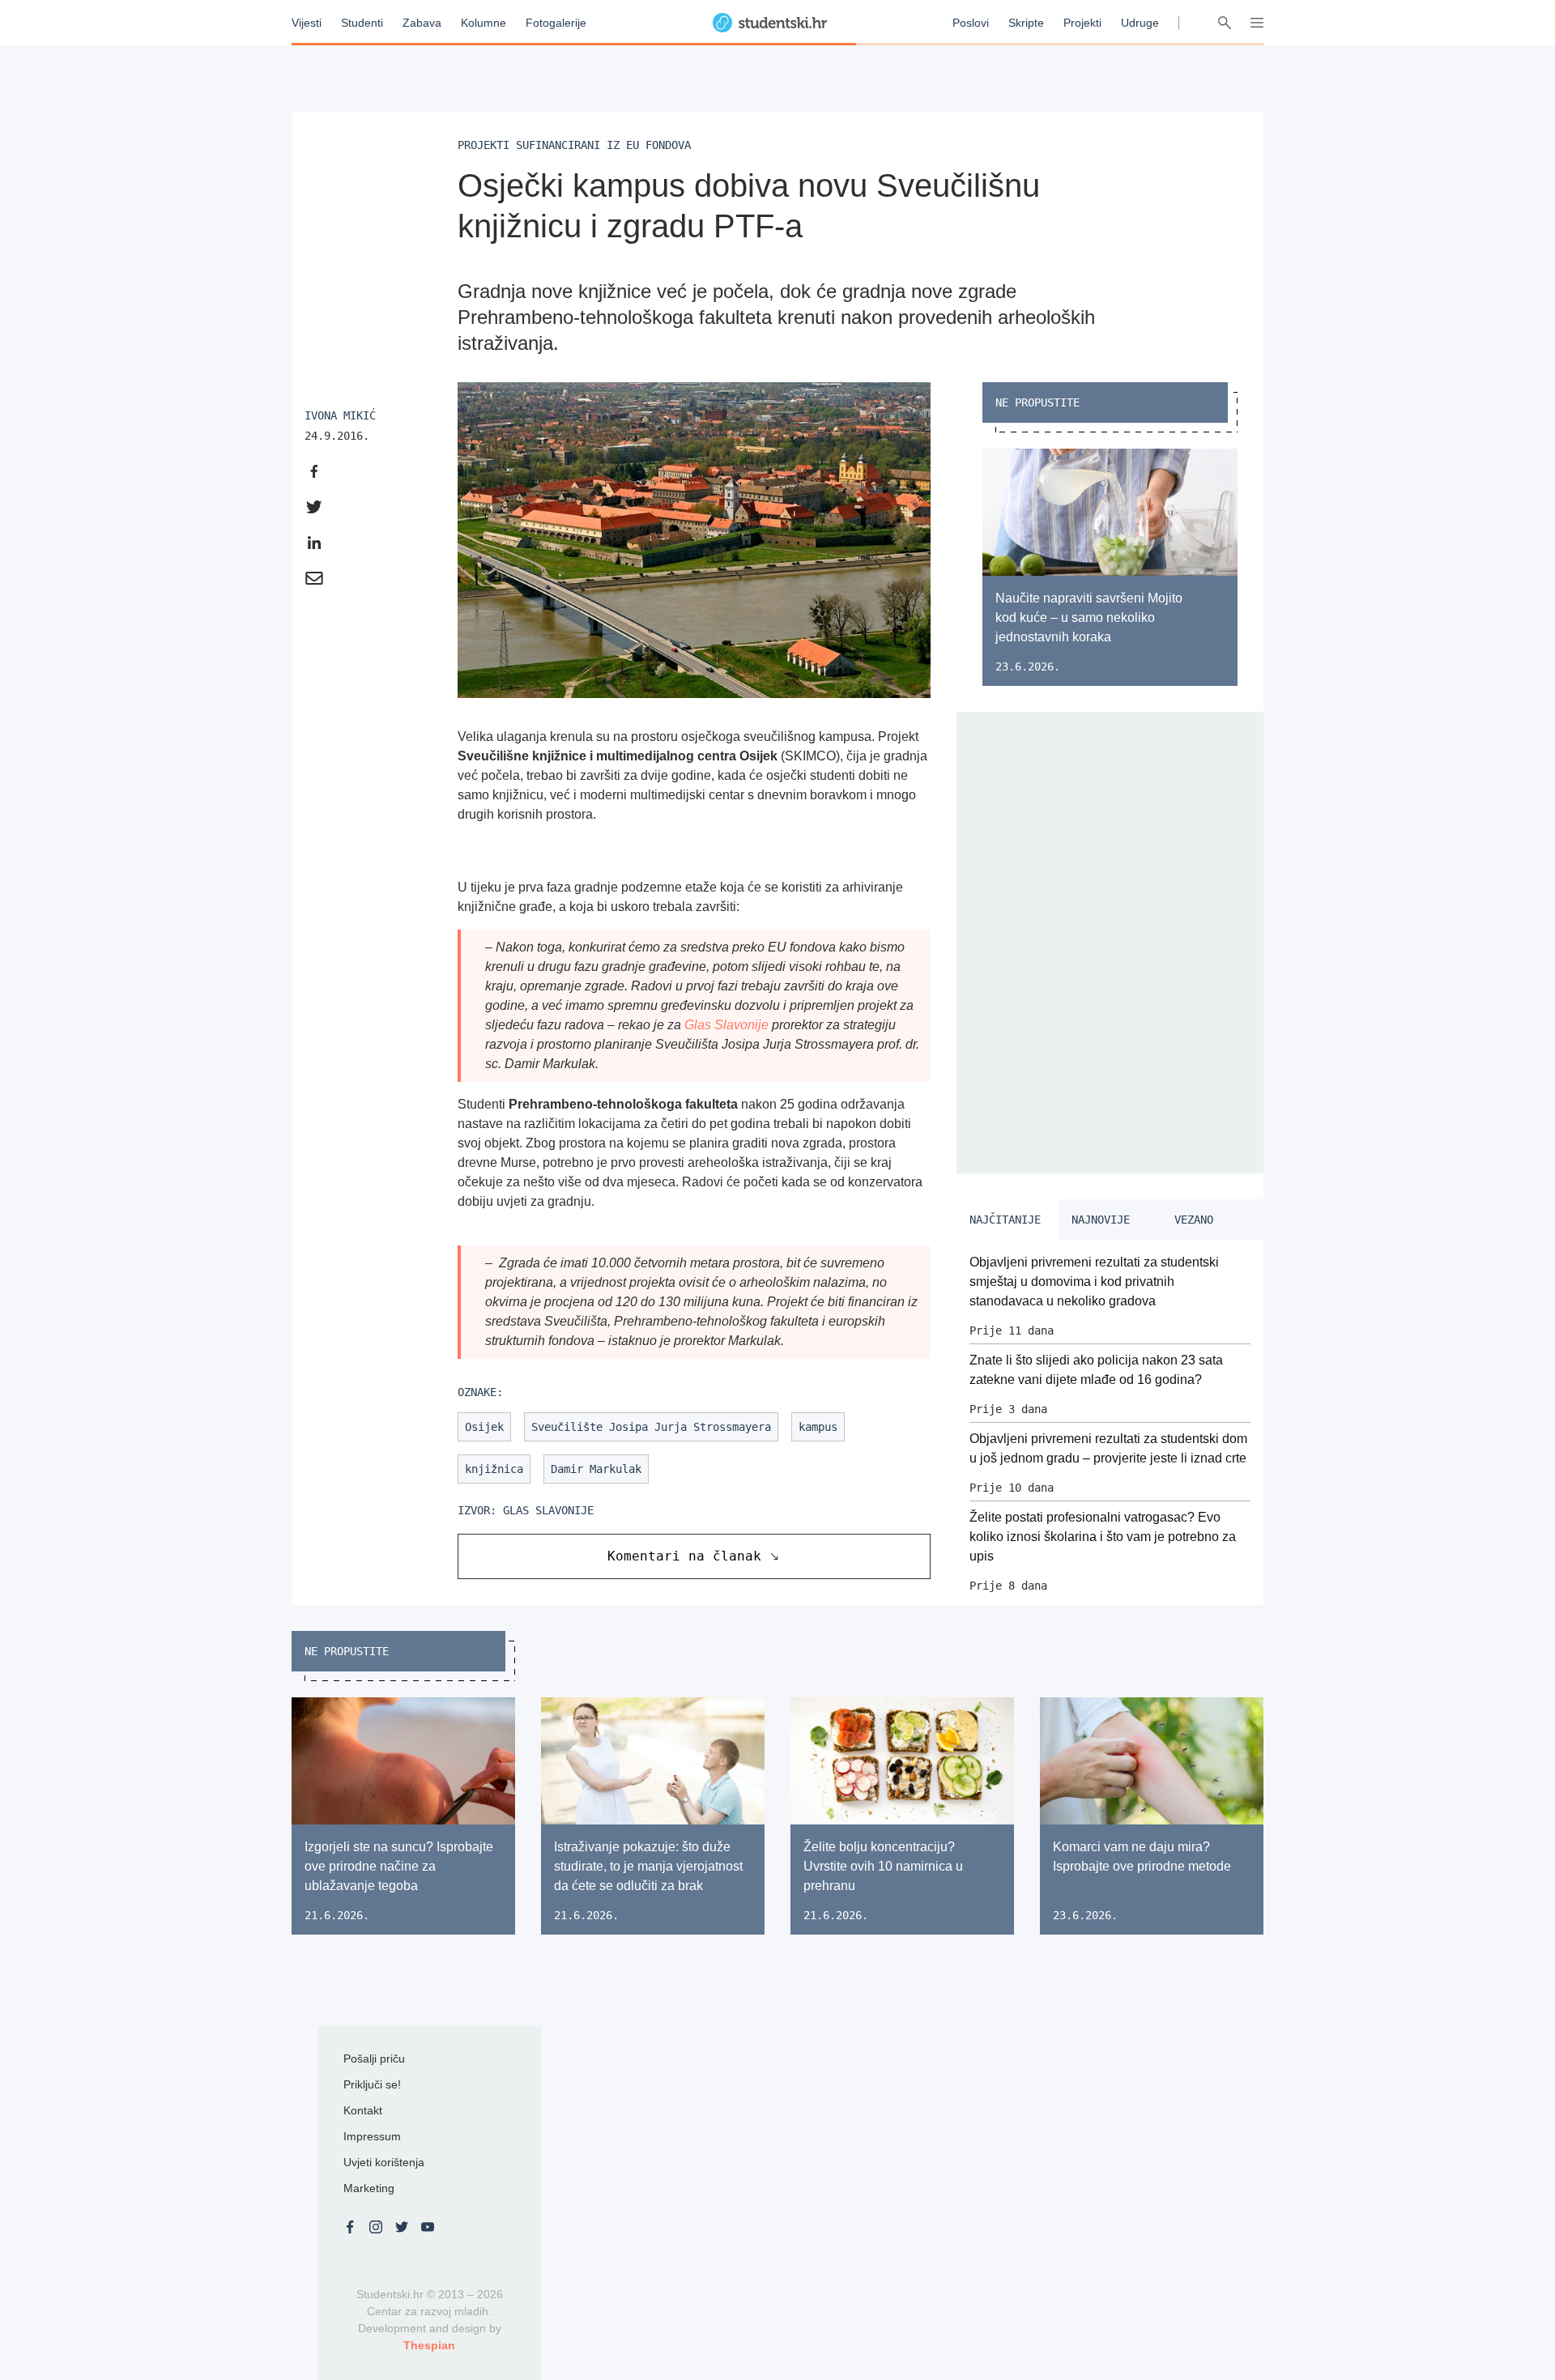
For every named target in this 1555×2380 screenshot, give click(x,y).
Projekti (1082, 23)
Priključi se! (372, 2084)
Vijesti (307, 23)
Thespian (429, 2345)
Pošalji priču (374, 2059)
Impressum (372, 2136)
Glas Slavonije (726, 1025)
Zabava (422, 23)
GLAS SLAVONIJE (548, 1510)
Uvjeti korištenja (384, 2162)
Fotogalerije (556, 23)
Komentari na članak (684, 1556)
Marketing (369, 2188)
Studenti (362, 23)
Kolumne (484, 23)
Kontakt (363, 2110)
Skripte (1026, 23)
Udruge (1140, 23)
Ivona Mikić (340, 415)
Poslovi (971, 23)
